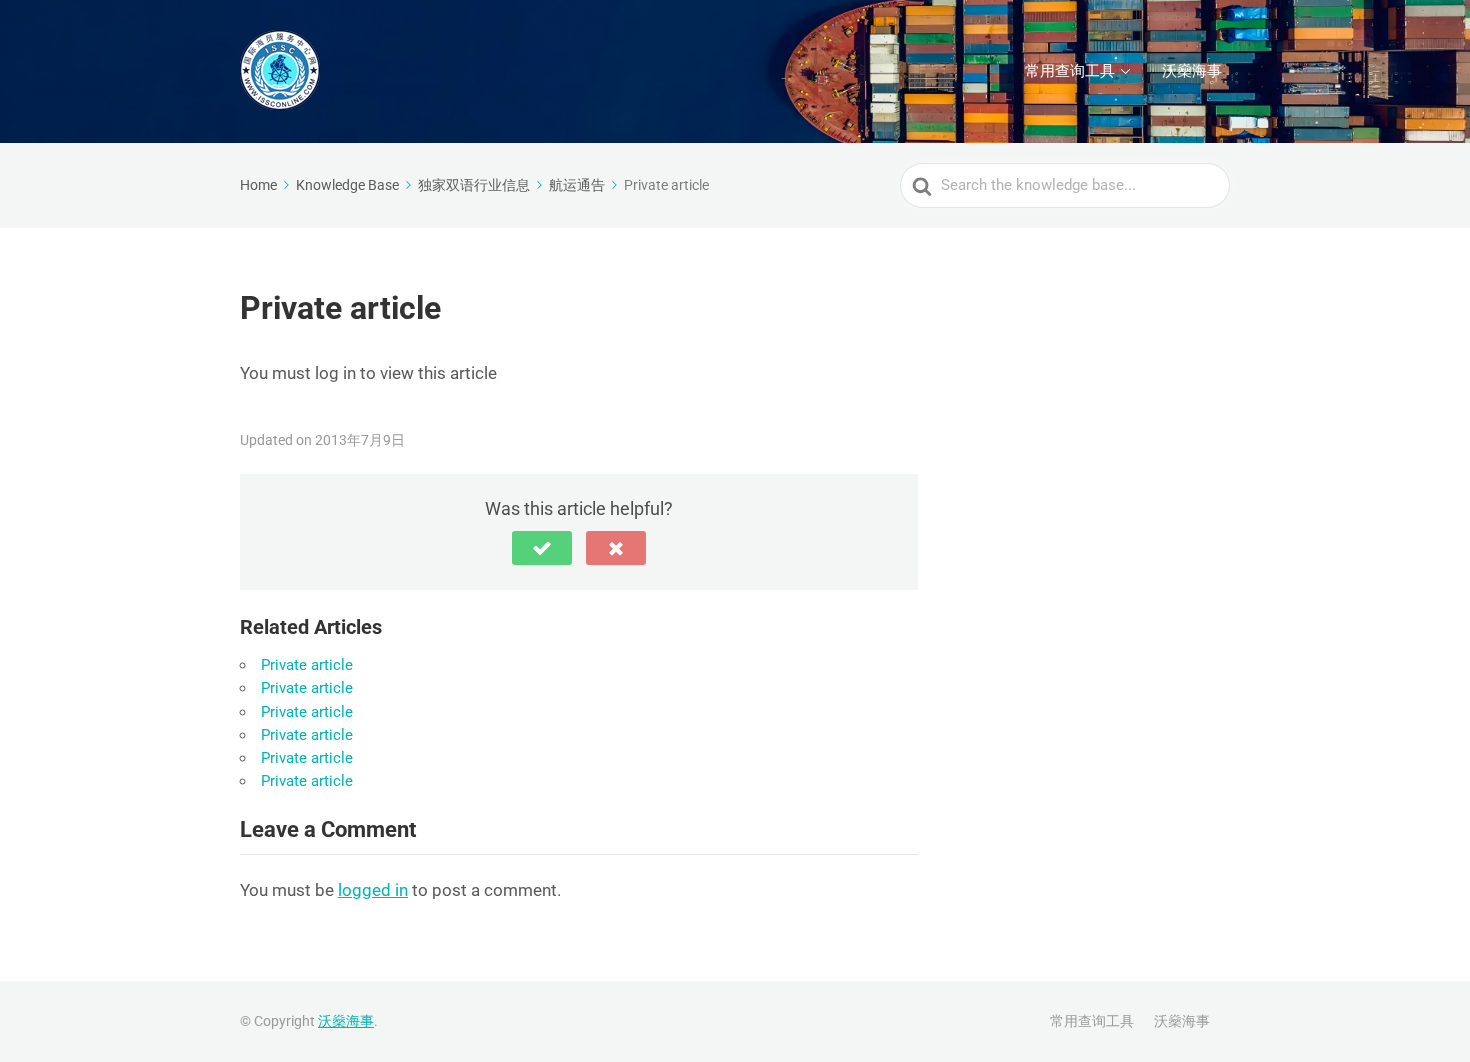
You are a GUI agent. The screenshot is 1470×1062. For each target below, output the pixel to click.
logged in (373, 890)
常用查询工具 (1070, 71)
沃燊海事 (1192, 71)
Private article (307, 665)
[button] (542, 548)
